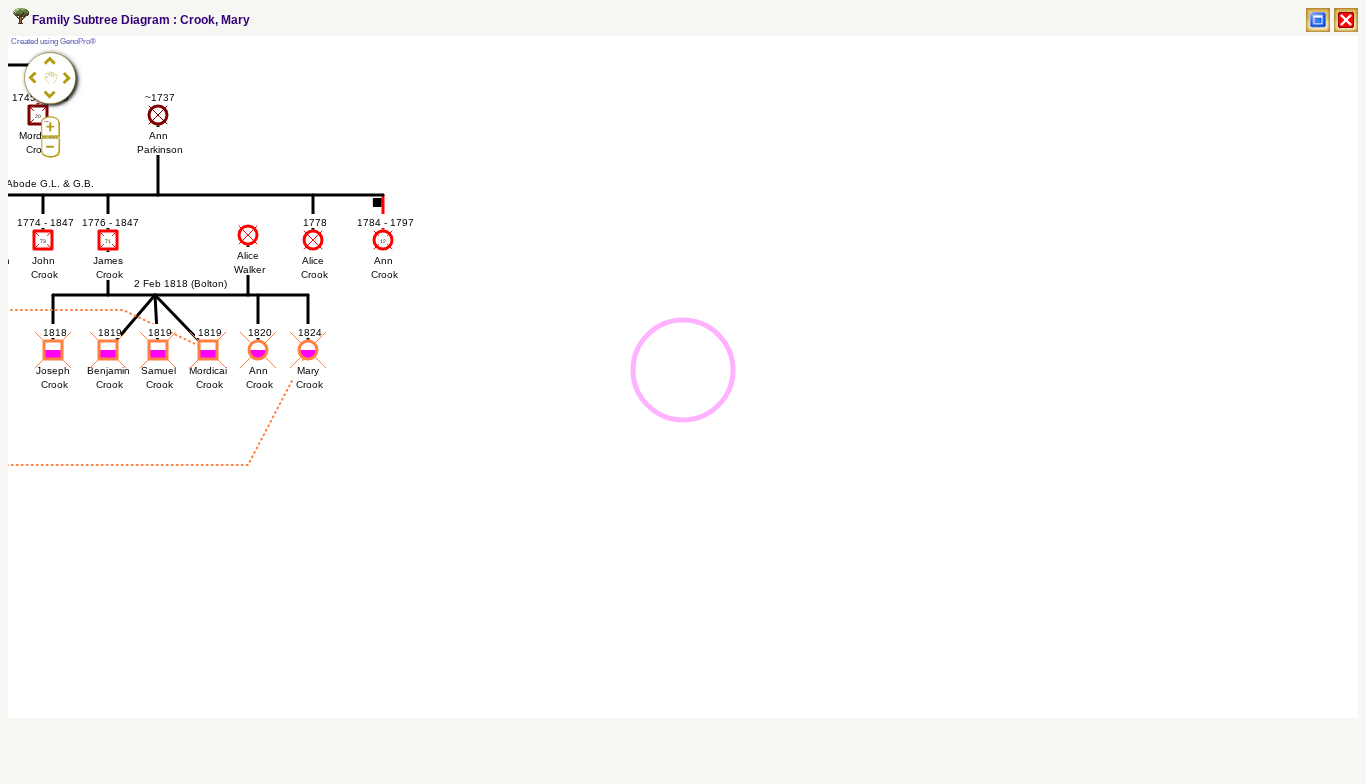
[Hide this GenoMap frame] (1346, 20)
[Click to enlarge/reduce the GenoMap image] (1318, 20)
